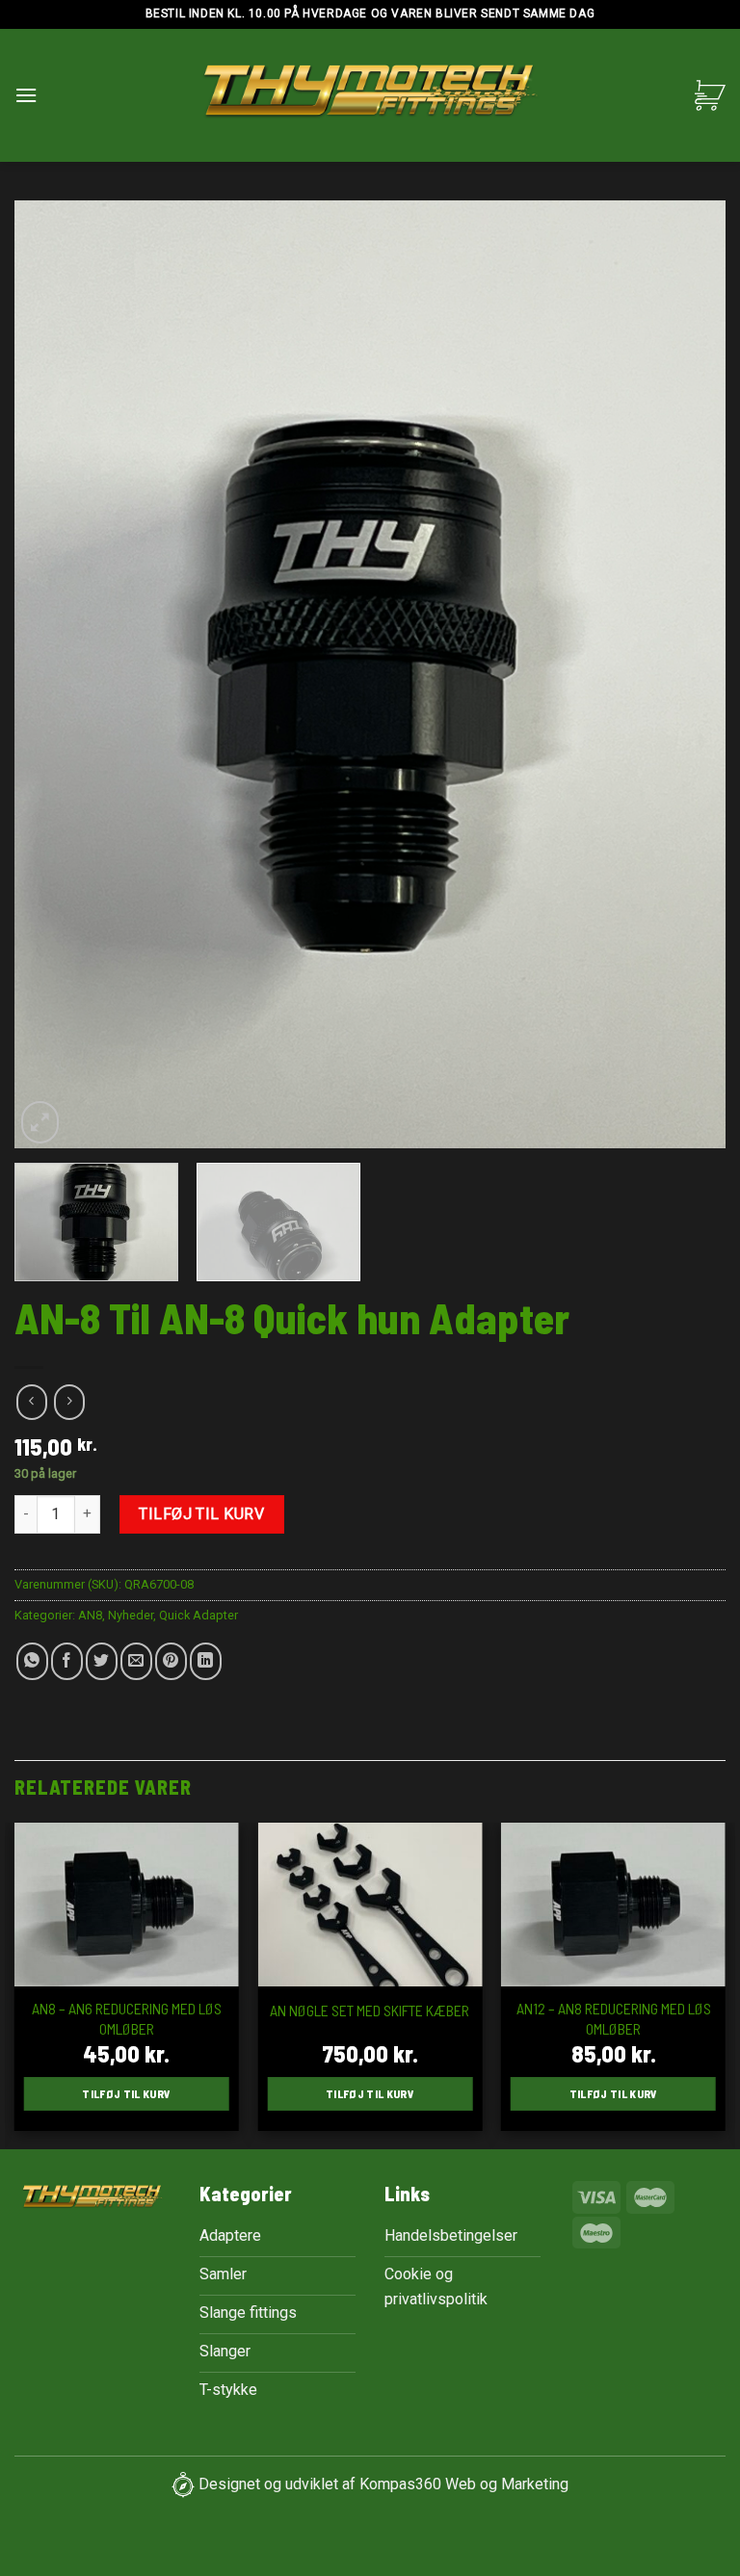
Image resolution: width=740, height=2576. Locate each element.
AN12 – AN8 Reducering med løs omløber (614, 2018)
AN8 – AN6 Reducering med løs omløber (127, 2018)
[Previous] (53, 675)
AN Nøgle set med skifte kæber (370, 2010)
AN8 (90, 1615)
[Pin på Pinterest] (171, 1661)
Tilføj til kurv (201, 1514)
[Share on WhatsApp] (32, 1661)
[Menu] (26, 95)
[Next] (687, 675)
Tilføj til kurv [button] (126, 2093)
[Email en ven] (136, 1661)
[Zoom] (40, 1122)
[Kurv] (710, 95)
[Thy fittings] (370, 96)
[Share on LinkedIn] (206, 1661)
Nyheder (131, 1615)
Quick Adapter (198, 1615)
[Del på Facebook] (67, 1661)
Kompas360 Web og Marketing (464, 2484)
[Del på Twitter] (102, 1661)
